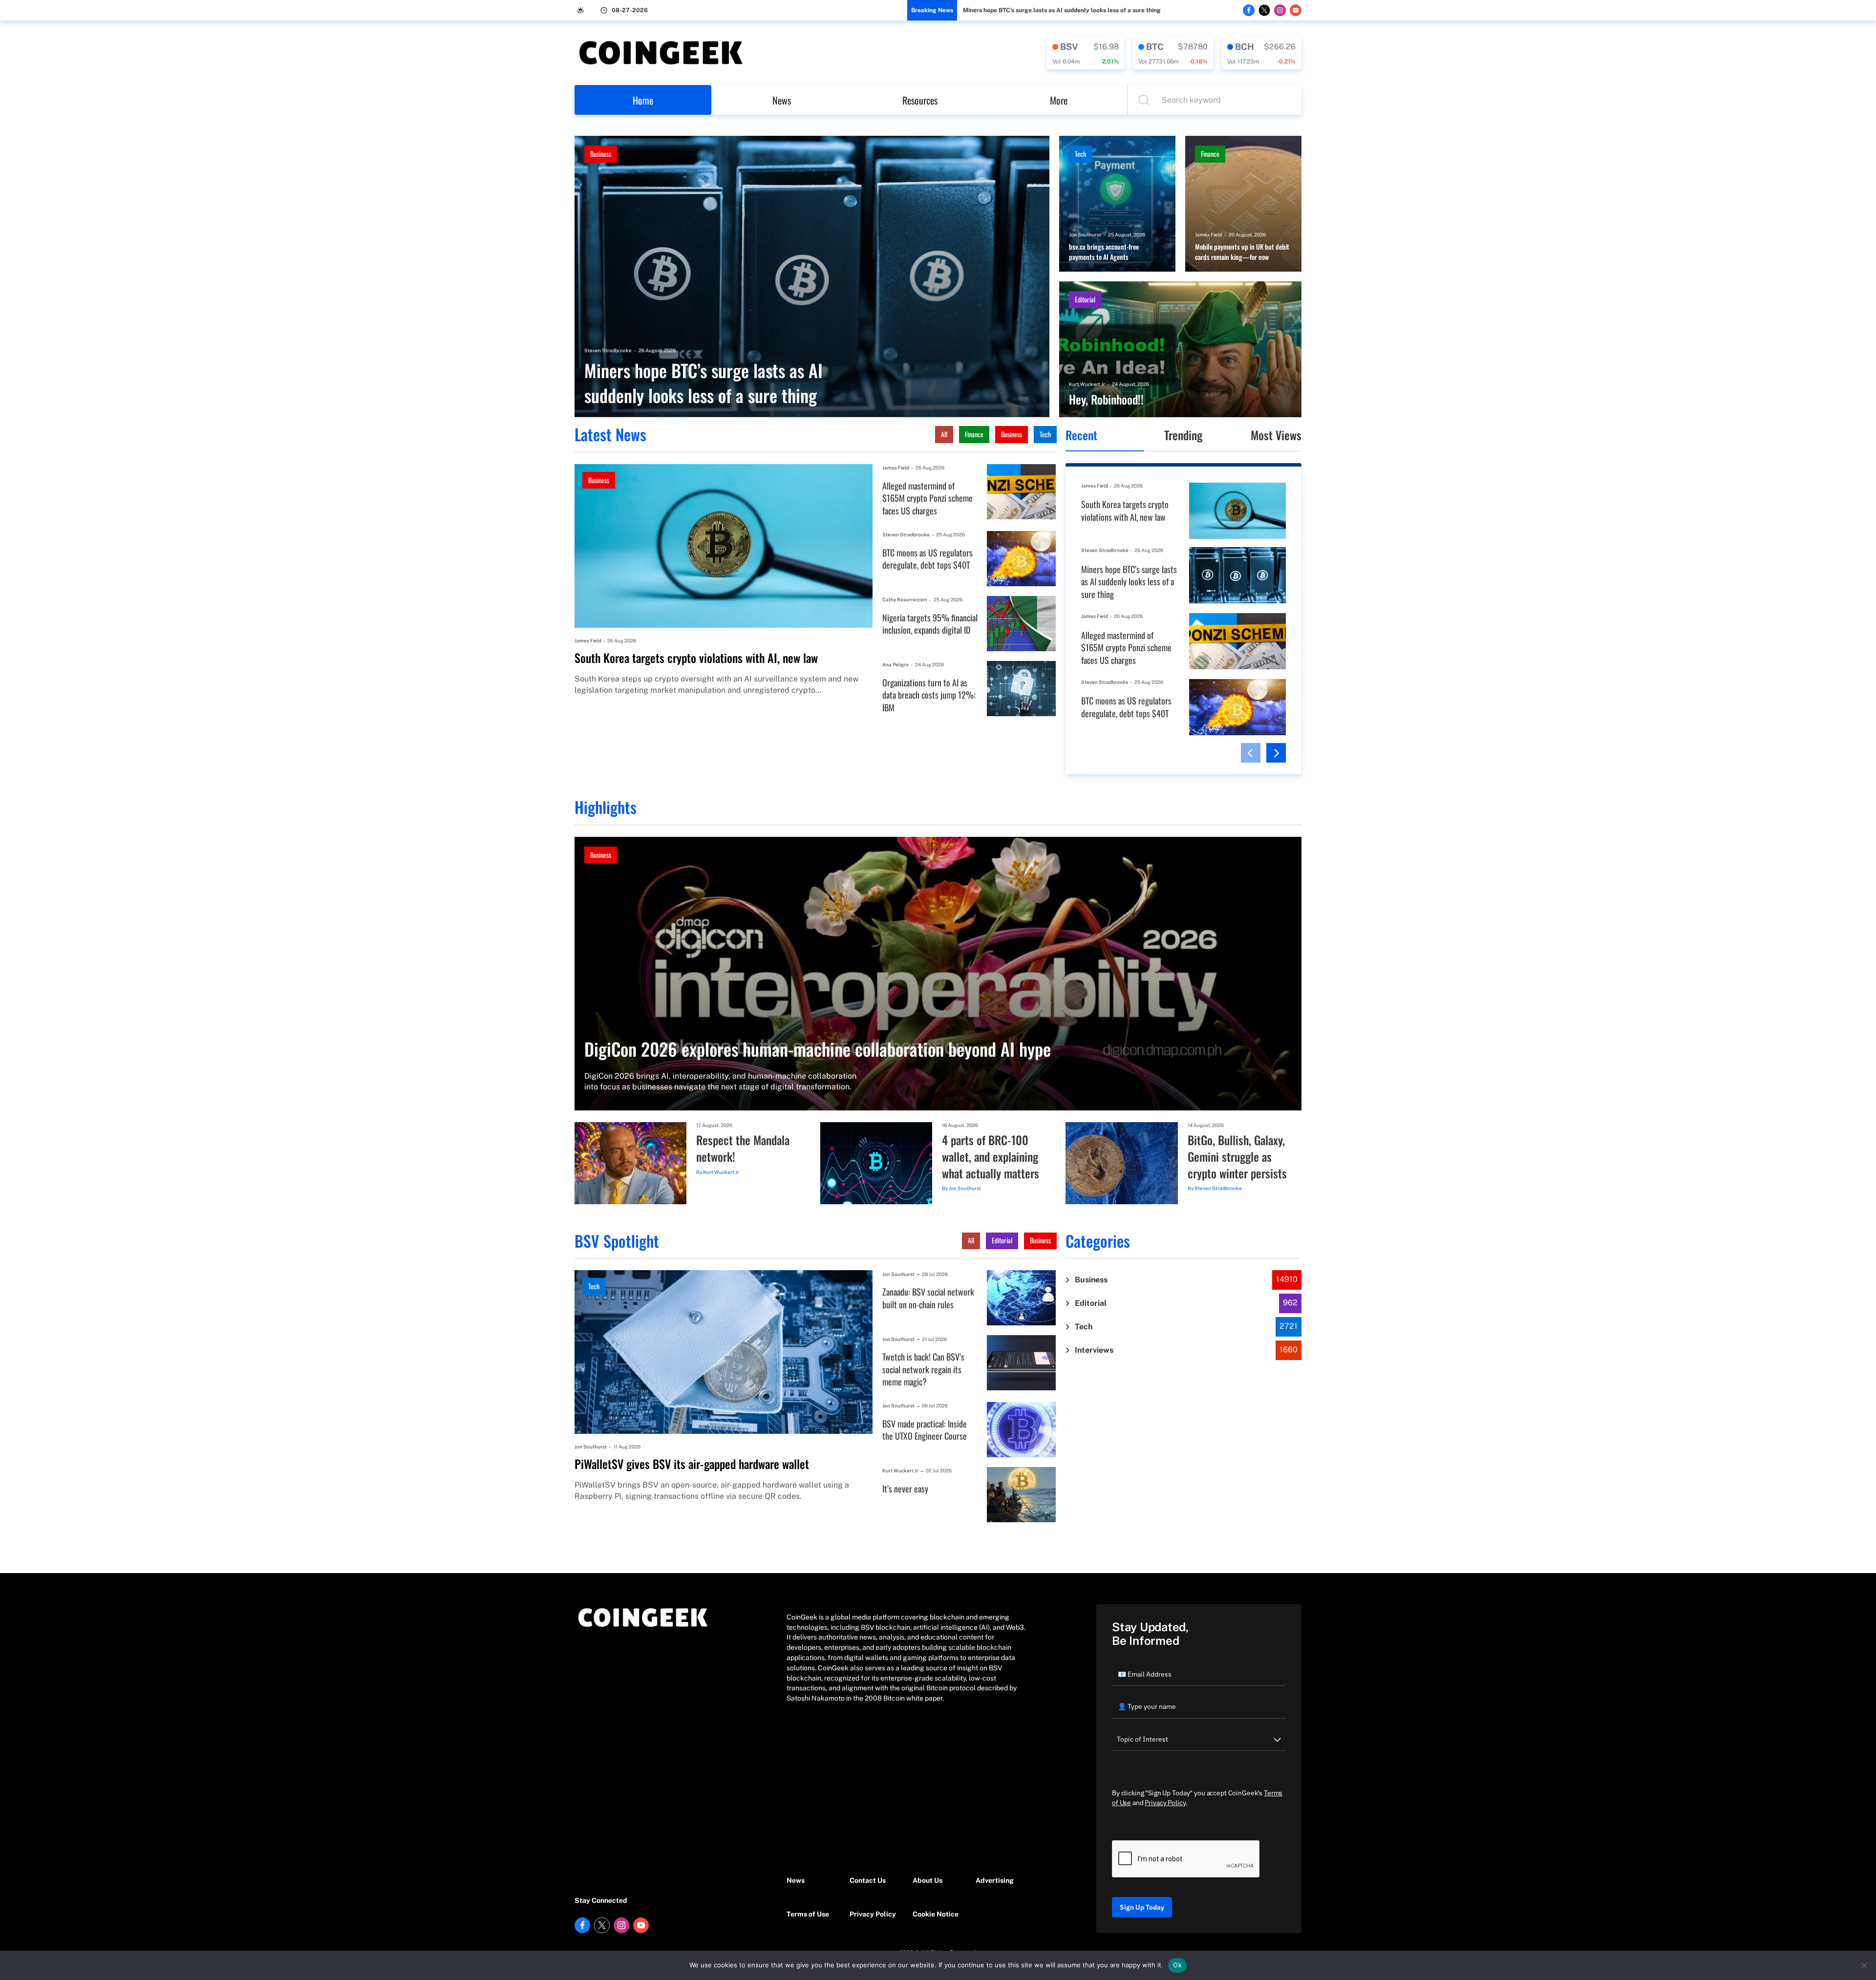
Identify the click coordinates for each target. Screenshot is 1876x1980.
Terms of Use (808, 1914)
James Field (1208, 234)
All (944, 434)
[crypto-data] (1086, 53)
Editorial (1085, 299)
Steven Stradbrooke (608, 350)
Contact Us (868, 1880)
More (1059, 100)
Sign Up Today (1142, 1907)
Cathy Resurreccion (905, 599)
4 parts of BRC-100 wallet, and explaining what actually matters (991, 1157)
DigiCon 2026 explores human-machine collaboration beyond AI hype (818, 1049)
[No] (1864, 1965)
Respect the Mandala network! (743, 1148)
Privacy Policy (873, 1914)
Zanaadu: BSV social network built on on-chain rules (928, 1298)
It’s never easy (905, 1489)
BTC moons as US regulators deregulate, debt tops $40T (927, 559)
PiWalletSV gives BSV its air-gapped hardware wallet (692, 1464)
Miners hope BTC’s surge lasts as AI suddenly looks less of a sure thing (1062, 10)
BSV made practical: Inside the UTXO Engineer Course (925, 1430)
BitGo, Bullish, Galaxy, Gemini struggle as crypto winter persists (1237, 1157)
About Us (927, 1880)
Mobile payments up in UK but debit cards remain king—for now (1242, 252)
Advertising (995, 1880)
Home (643, 100)
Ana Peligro (895, 664)
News (782, 100)
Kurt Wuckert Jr (1087, 384)
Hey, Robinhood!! (1106, 400)
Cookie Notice (936, 1914)
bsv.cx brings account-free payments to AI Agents (1104, 252)
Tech (1080, 154)
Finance (1210, 154)
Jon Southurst (1085, 234)
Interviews (1094, 1350)
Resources (920, 100)
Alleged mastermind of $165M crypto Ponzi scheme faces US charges (927, 498)
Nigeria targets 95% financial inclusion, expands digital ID (930, 624)
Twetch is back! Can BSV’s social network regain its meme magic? (923, 1369)
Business (601, 154)
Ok (1177, 1965)
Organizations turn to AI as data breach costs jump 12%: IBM (929, 695)
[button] (1251, 753)
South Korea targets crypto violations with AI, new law (696, 658)
